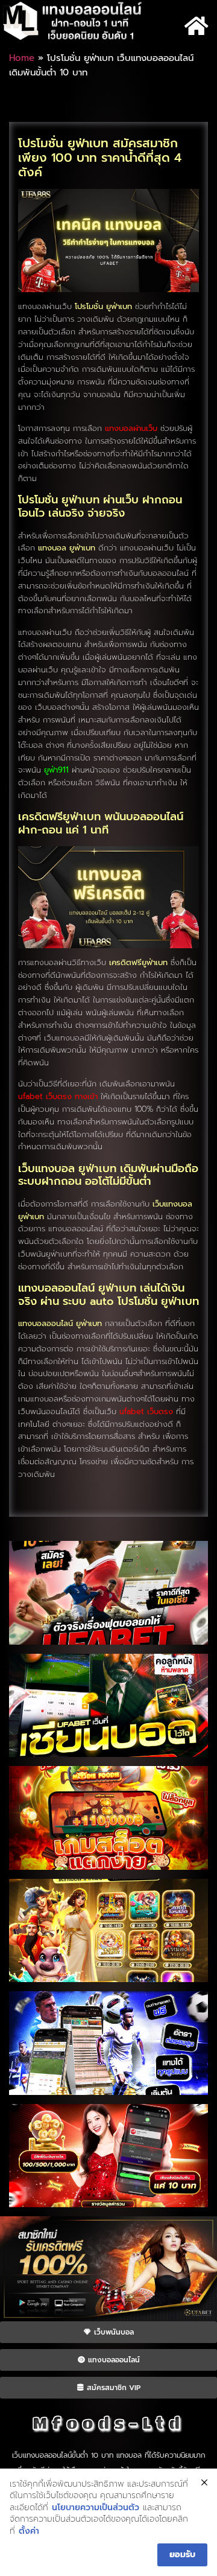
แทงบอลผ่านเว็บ (131, 428)
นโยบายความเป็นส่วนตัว (96, 2508)
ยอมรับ (182, 2555)
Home (22, 58)
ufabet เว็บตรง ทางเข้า (58, 1096)
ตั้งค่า (29, 2531)
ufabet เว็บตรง (146, 1411)
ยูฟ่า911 (56, 770)
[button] (196, 26)
